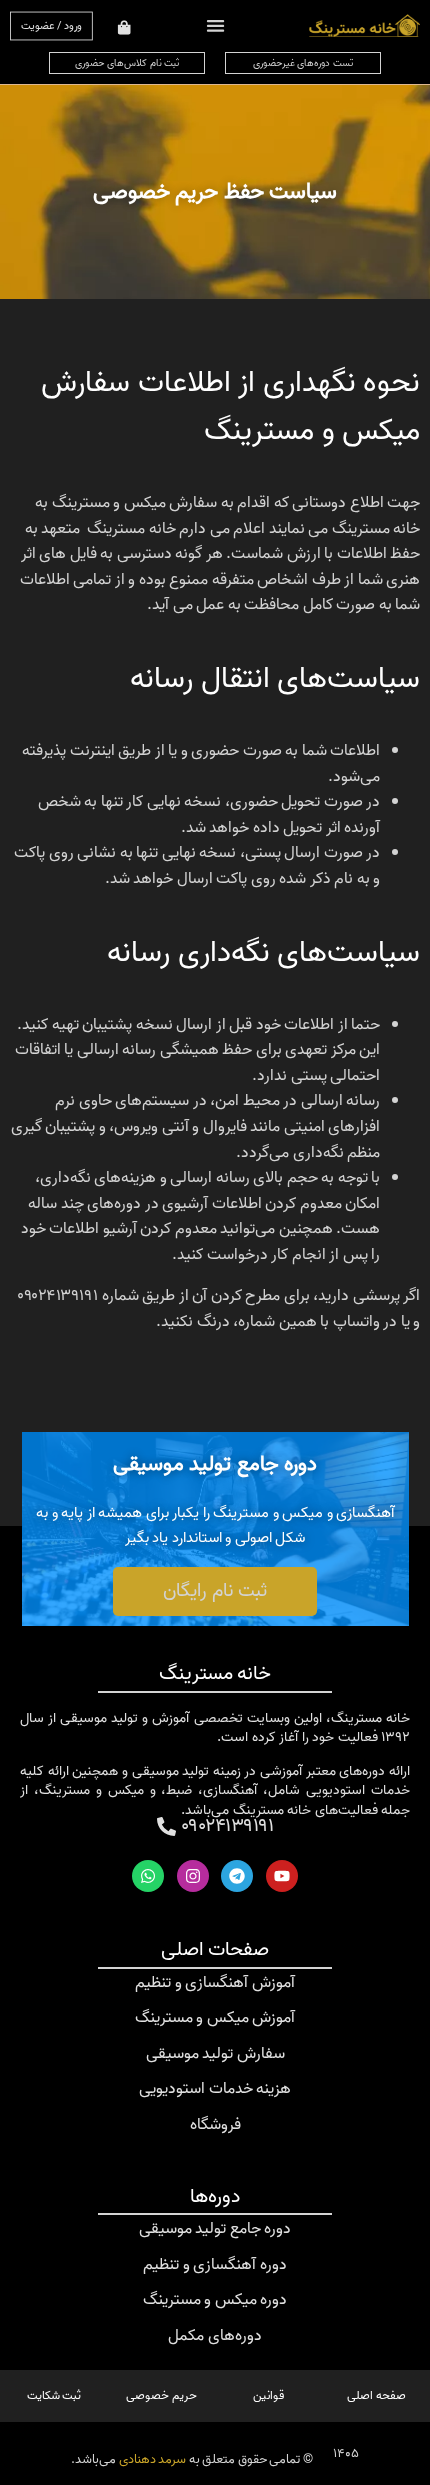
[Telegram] (237, 1876)
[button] (215, 26)
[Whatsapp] (148, 1876)
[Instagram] (193, 1876)
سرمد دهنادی (153, 2459)
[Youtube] (282, 1876)
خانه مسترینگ (215, 1674)
